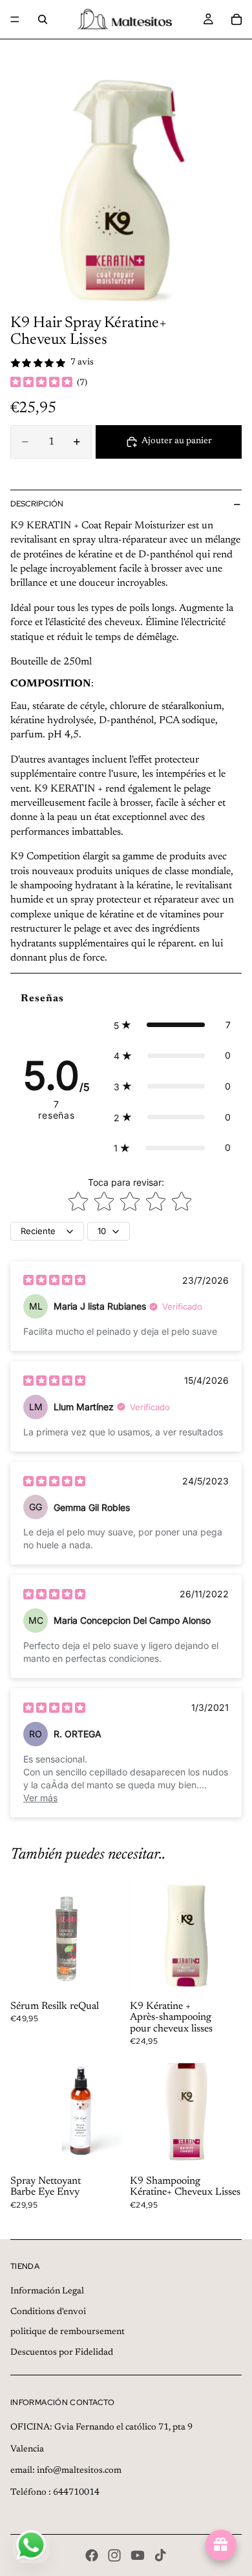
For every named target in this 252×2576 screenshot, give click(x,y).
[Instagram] (114, 2555)
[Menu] (15, 19)
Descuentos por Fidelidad (62, 2353)
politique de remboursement (68, 2332)
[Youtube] (138, 2555)
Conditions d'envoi (48, 2312)
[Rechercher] (43, 19)
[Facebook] (92, 2555)
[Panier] (236, 19)
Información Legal (47, 2291)
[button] (172, 1025)
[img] (41, 383)
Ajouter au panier (177, 441)
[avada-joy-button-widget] (221, 2545)
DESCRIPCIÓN (37, 504)
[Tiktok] (160, 2555)
